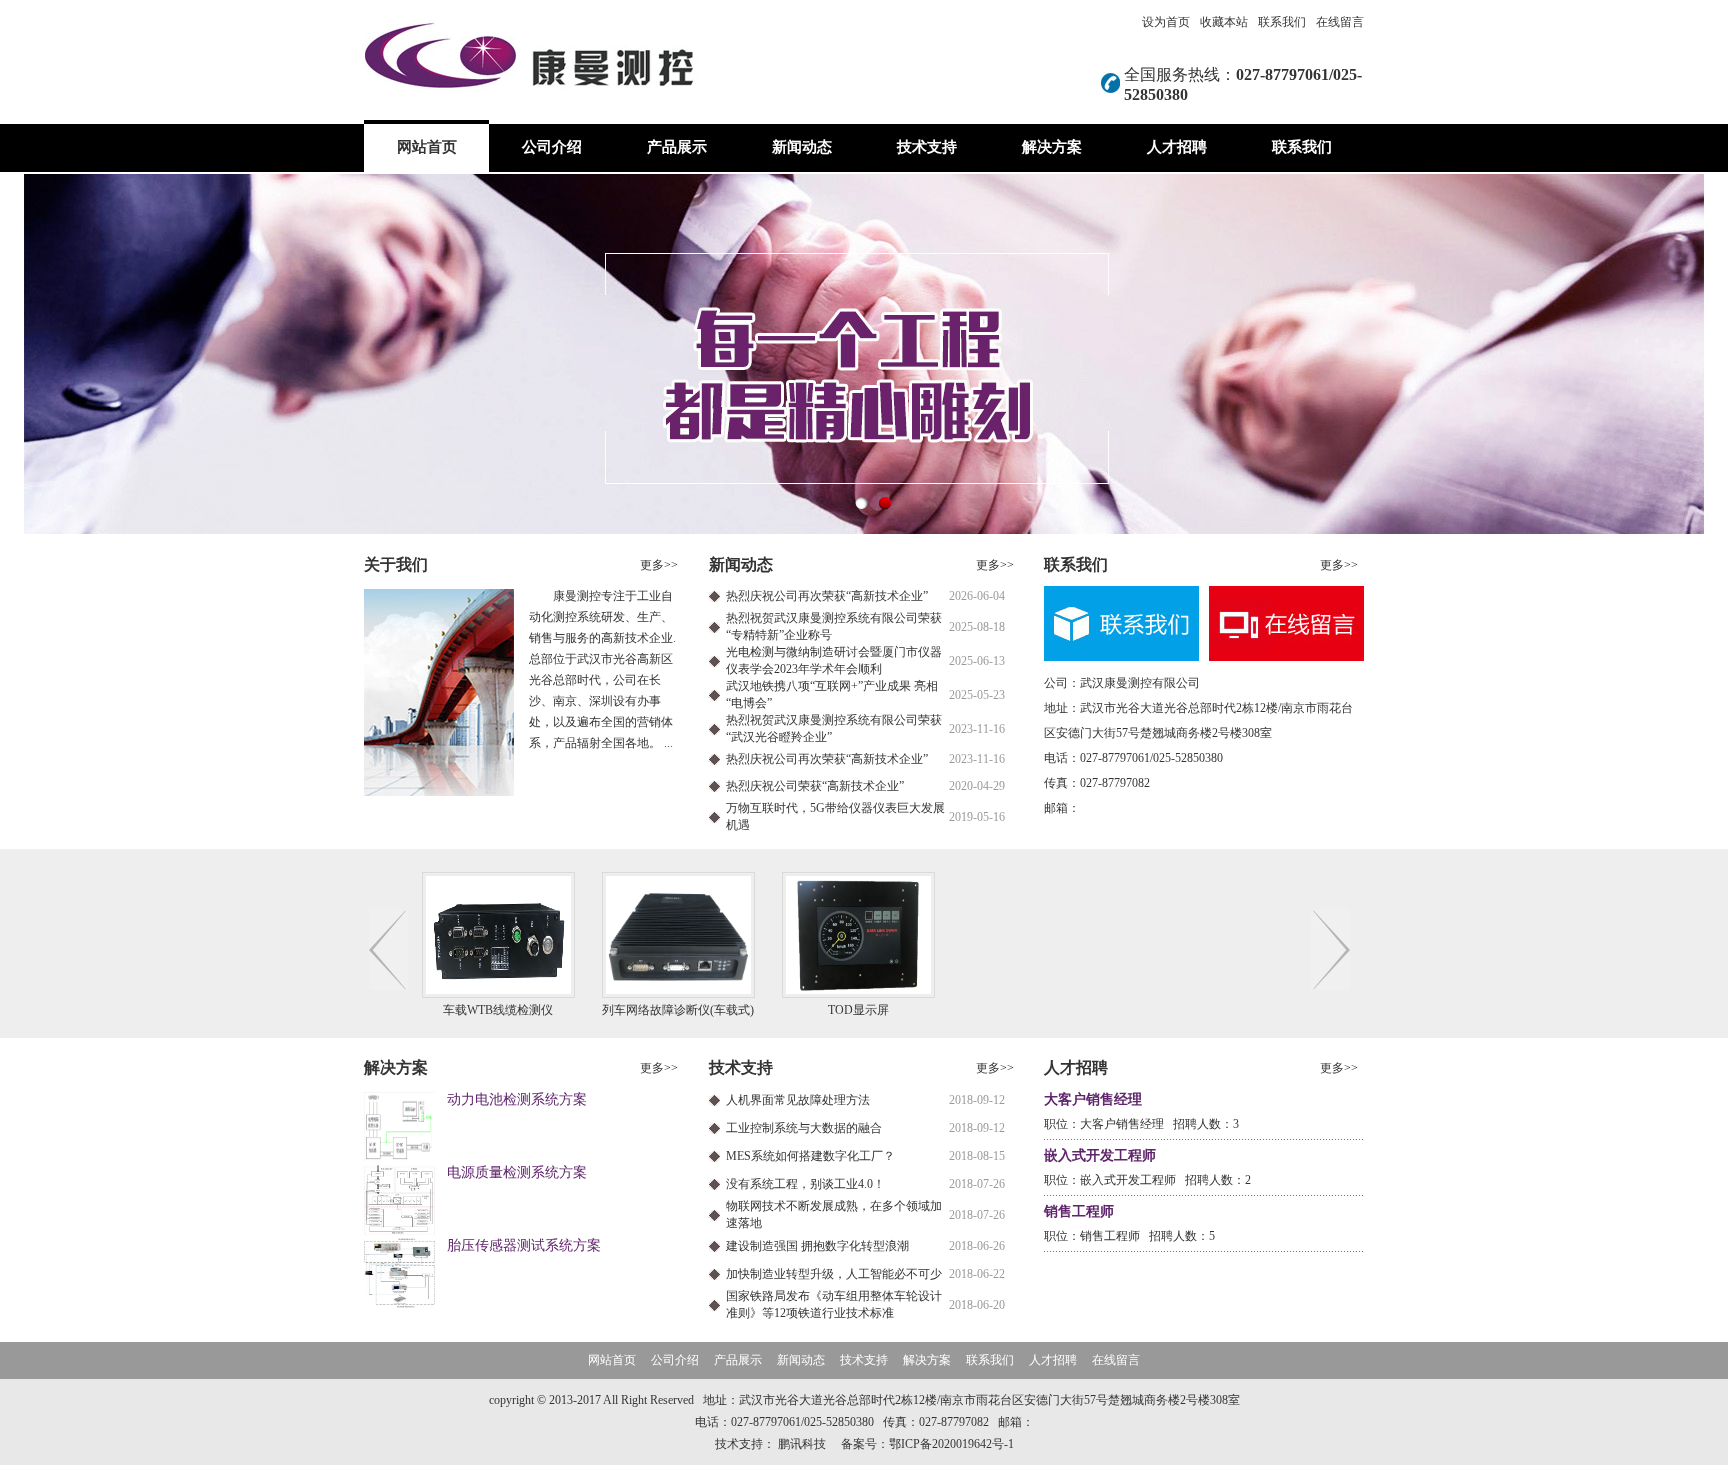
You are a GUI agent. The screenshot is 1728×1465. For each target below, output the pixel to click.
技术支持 (927, 147)
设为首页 (1166, 22)
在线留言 (1340, 22)
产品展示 (677, 147)
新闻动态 (802, 147)
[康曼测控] (864, 353)
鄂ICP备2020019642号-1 (951, 1444)
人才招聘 (1177, 147)
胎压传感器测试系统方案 (524, 1245)
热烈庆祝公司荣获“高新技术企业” (815, 786)
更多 (659, 565)
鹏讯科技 (802, 1444)
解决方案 (1052, 147)
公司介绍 (552, 147)
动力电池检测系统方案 (517, 1099)
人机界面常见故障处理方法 (798, 1100)
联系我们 (1282, 22)
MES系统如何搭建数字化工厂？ (810, 1156)
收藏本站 (1224, 22)
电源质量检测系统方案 (517, 1172)
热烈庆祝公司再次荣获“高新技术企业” (827, 596)
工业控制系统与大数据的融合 (804, 1128)
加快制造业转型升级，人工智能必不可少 (834, 1274)
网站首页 (427, 147)
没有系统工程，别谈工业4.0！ (805, 1184)
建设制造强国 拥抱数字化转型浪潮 (817, 1246)
